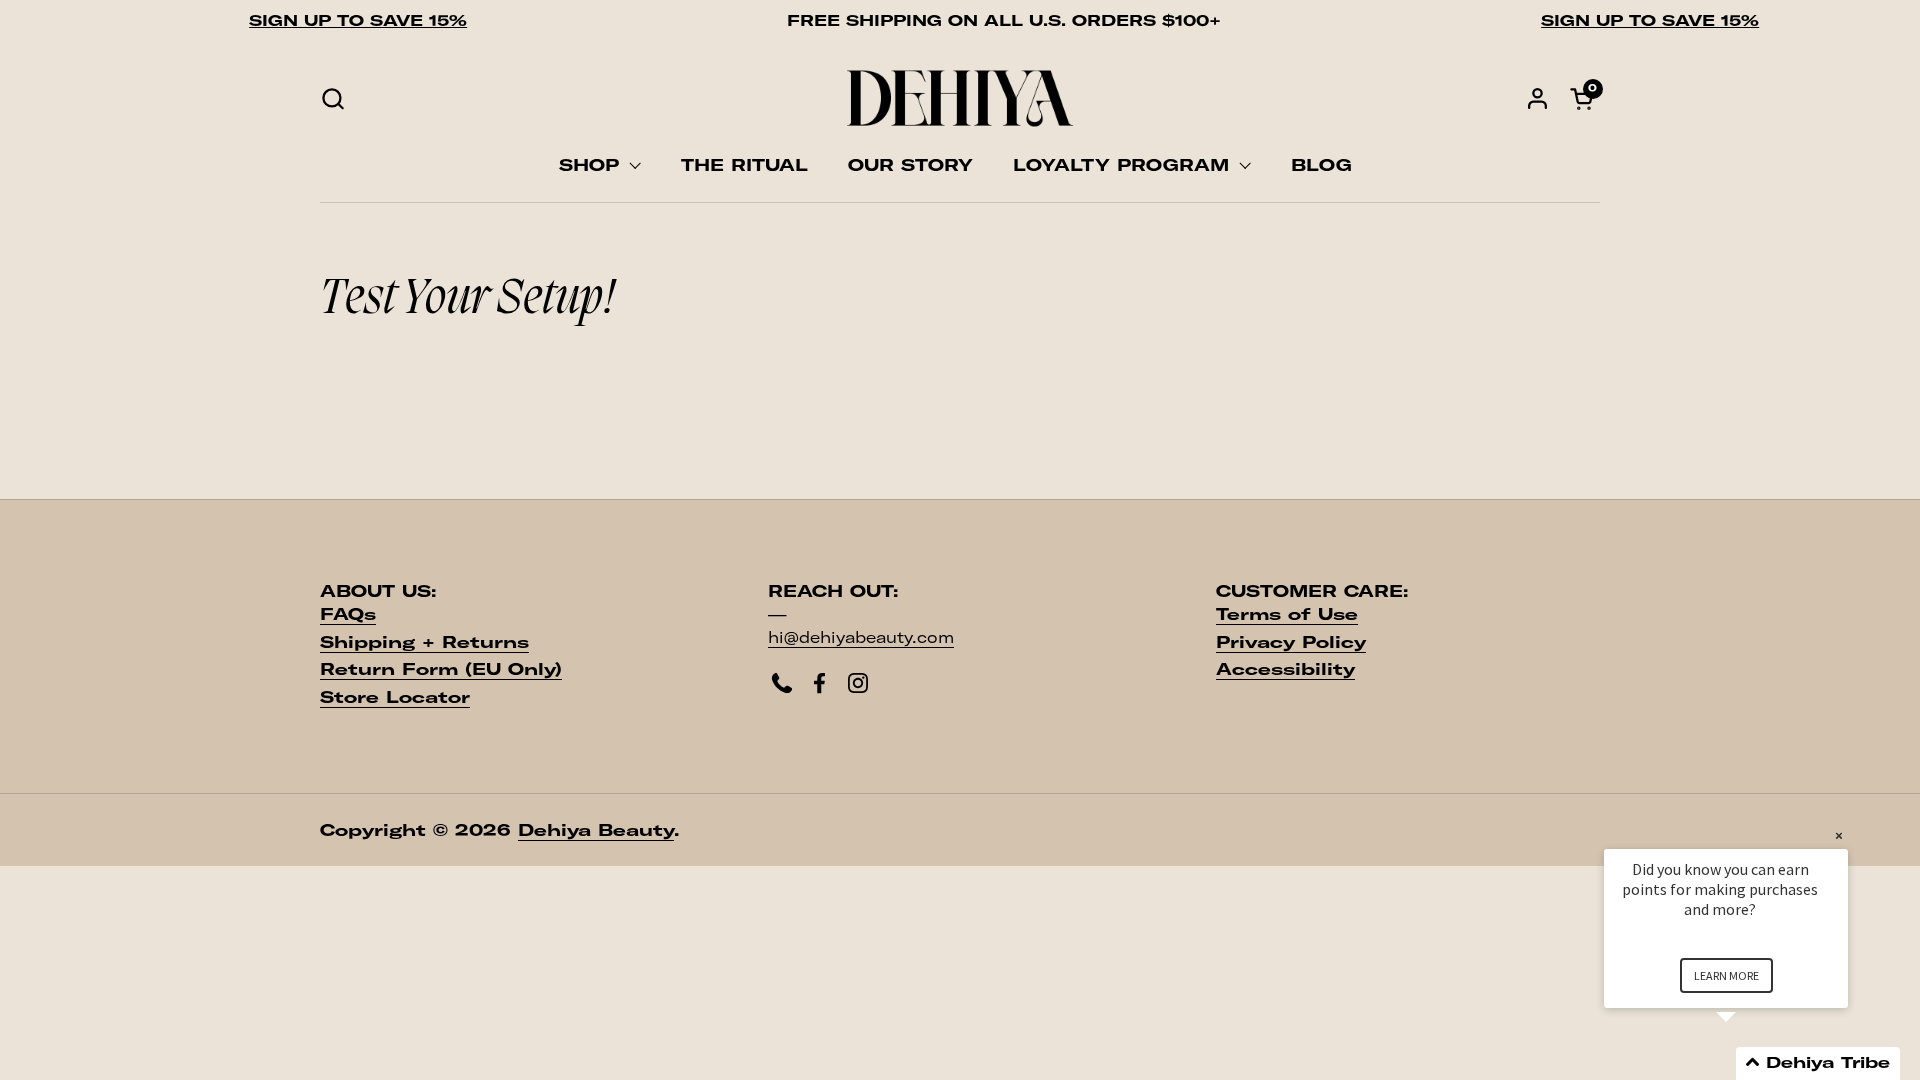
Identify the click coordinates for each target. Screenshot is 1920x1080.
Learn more (1726, 975)
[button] (332, 98)
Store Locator (395, 697)
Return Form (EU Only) (441, 669)
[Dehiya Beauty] (960, 98)
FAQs (348, 614)
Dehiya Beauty (596, 830)
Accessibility (1285, 669)
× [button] (1839, 835)
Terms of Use (1287, 614)
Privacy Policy (1291, 642)
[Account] (1537, 98)
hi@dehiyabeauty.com (861, 637)
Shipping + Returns (424, 642)
